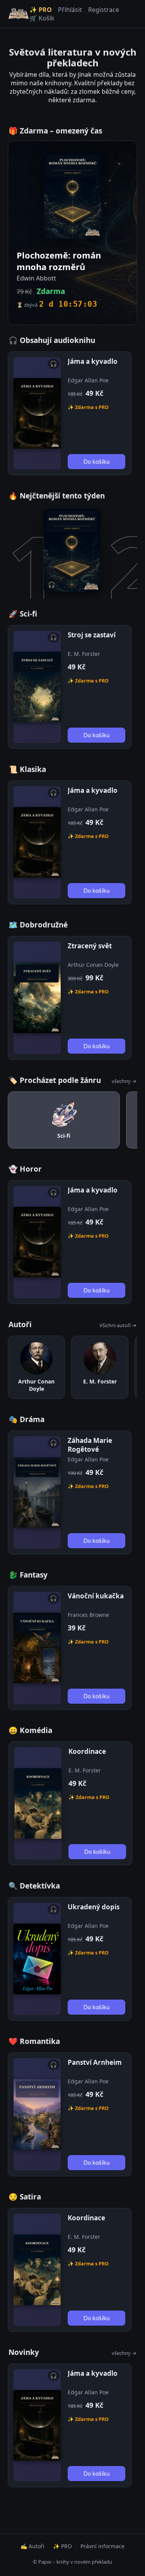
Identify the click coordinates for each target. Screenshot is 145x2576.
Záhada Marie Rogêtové (90, 1445)
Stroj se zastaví (92, 635)
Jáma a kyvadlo (93, 361)
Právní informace (102, 2546)
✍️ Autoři (32, 2546)
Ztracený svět (90, 946)
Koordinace (87, 1751)
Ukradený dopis (94, 1907)
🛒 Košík (42, 18)
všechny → (124, 1081)
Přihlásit (70, 10)
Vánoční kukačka (96, 1596)
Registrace (104, 10)
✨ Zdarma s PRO (88, 407)
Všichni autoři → (118, 1325)
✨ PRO (41, 10)
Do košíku (96, 462)
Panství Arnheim (95, 2062)
